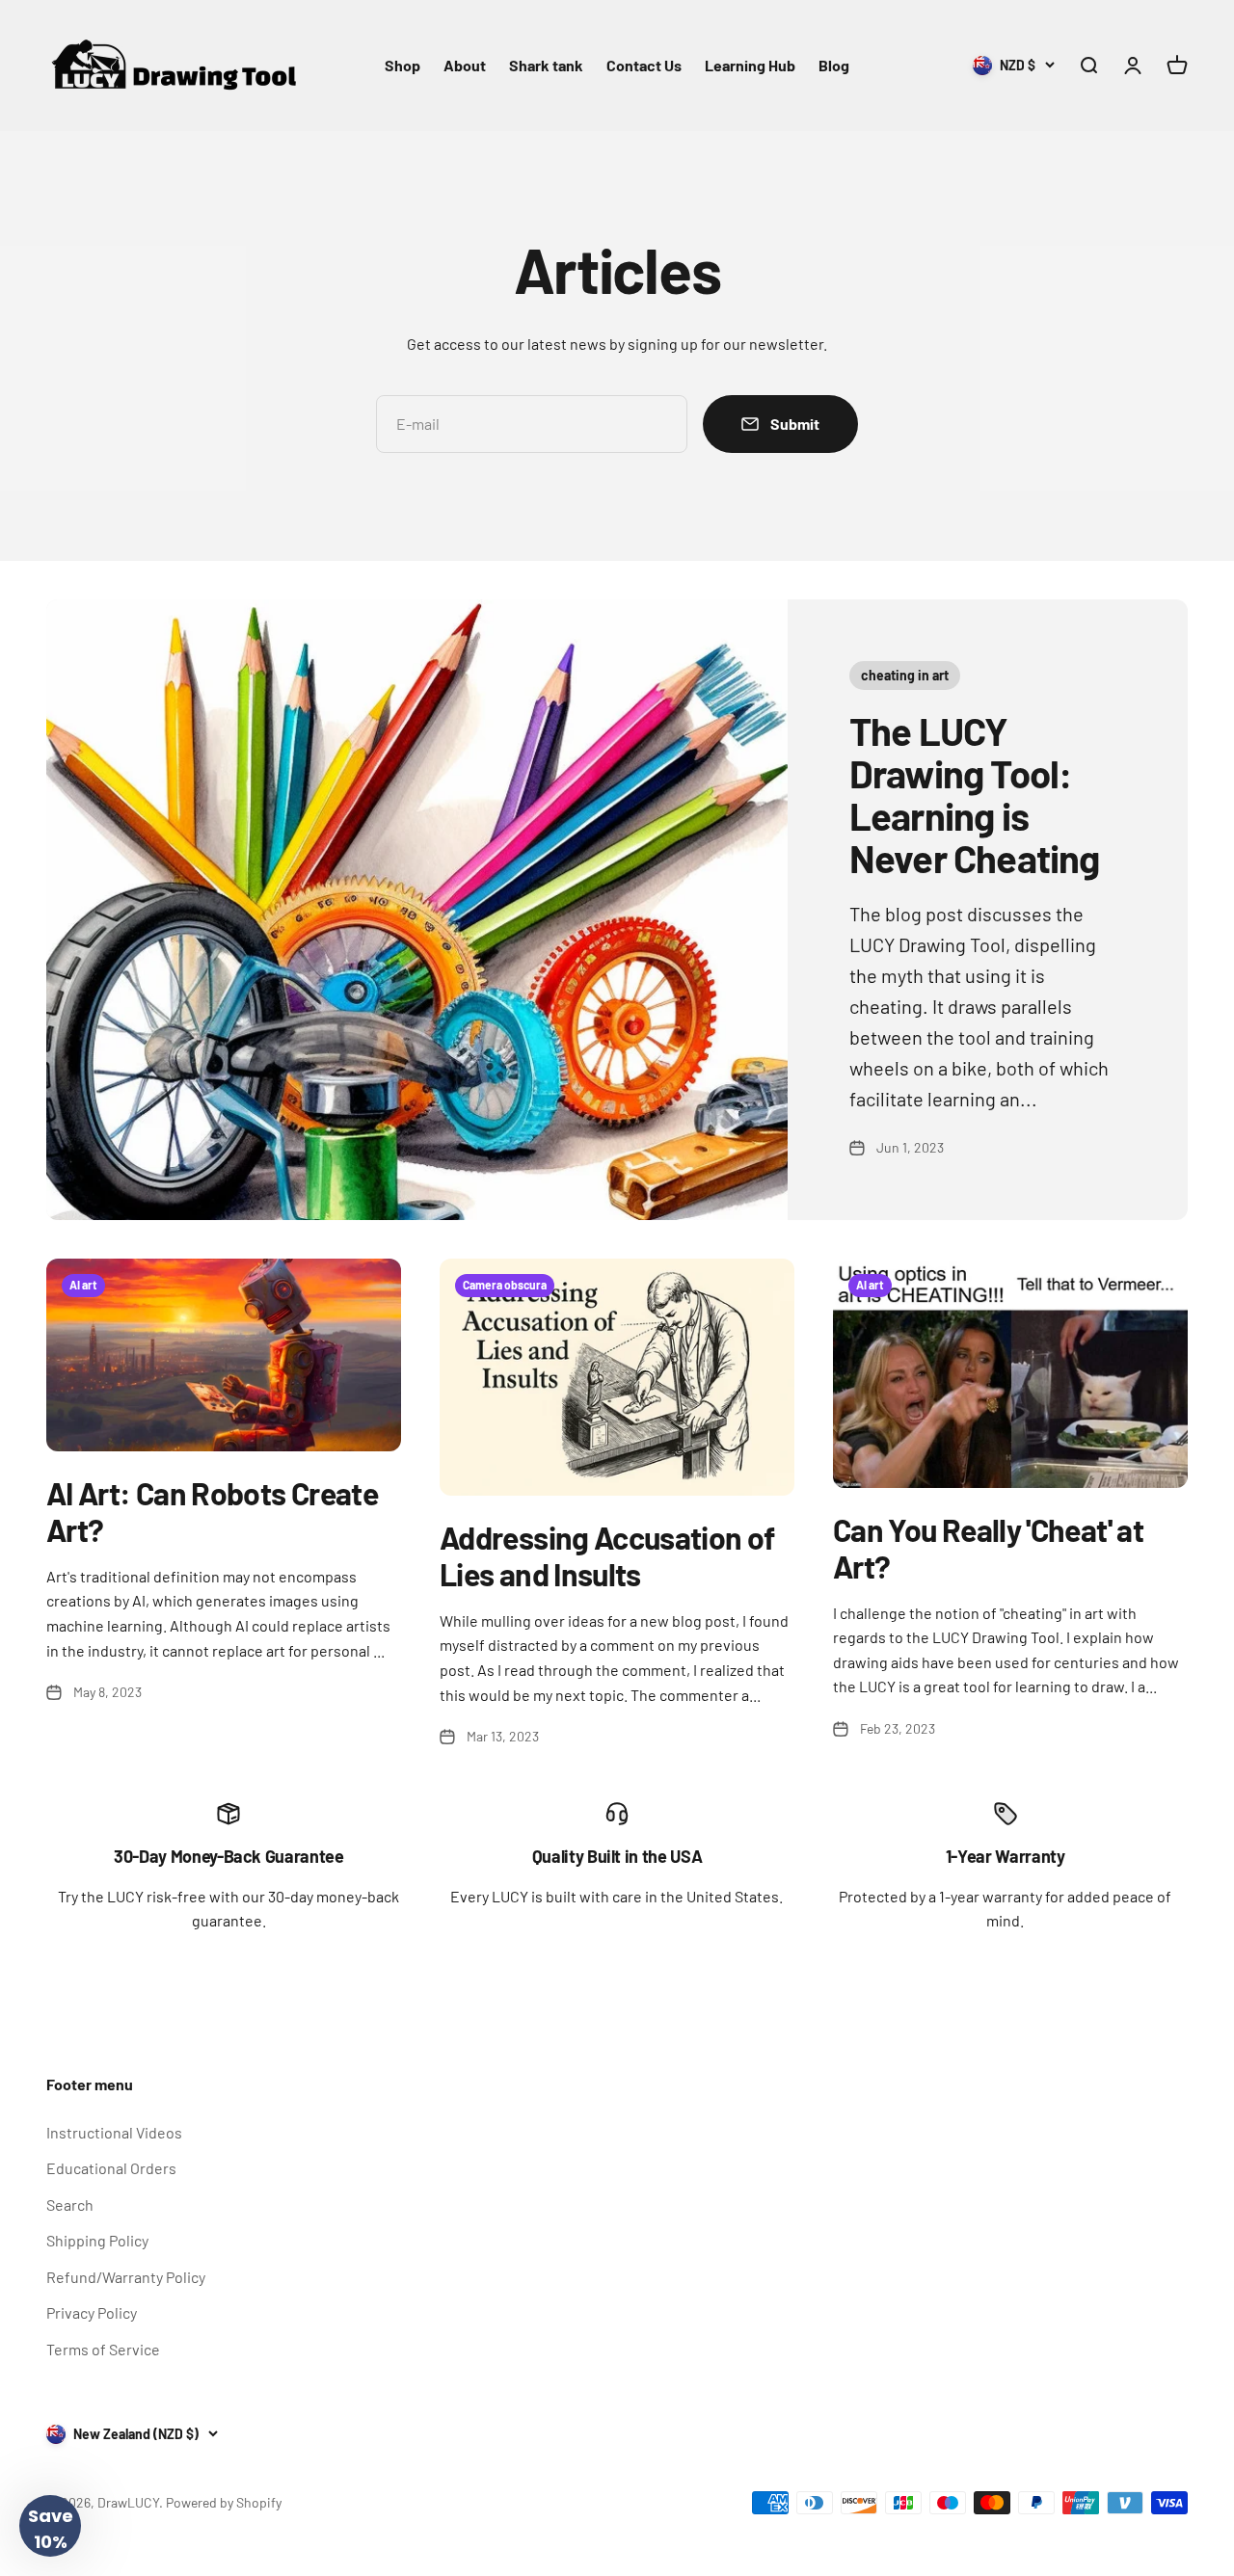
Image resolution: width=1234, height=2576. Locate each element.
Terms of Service (103, 2349)
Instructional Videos (114, 2132)
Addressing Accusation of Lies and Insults (607, 1555)
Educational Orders (111, 2168)
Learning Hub (750, 65)
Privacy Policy (92, 2312)
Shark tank (546, 65)
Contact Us (644, 65)
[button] (50, 2526)
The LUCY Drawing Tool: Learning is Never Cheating (975, 794)
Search (70, 2204)
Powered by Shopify (224, 2502)
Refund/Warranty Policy (126, 2277)
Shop (402, 65)
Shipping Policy (97, 2240)
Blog (834, 65)
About (465, 65)
